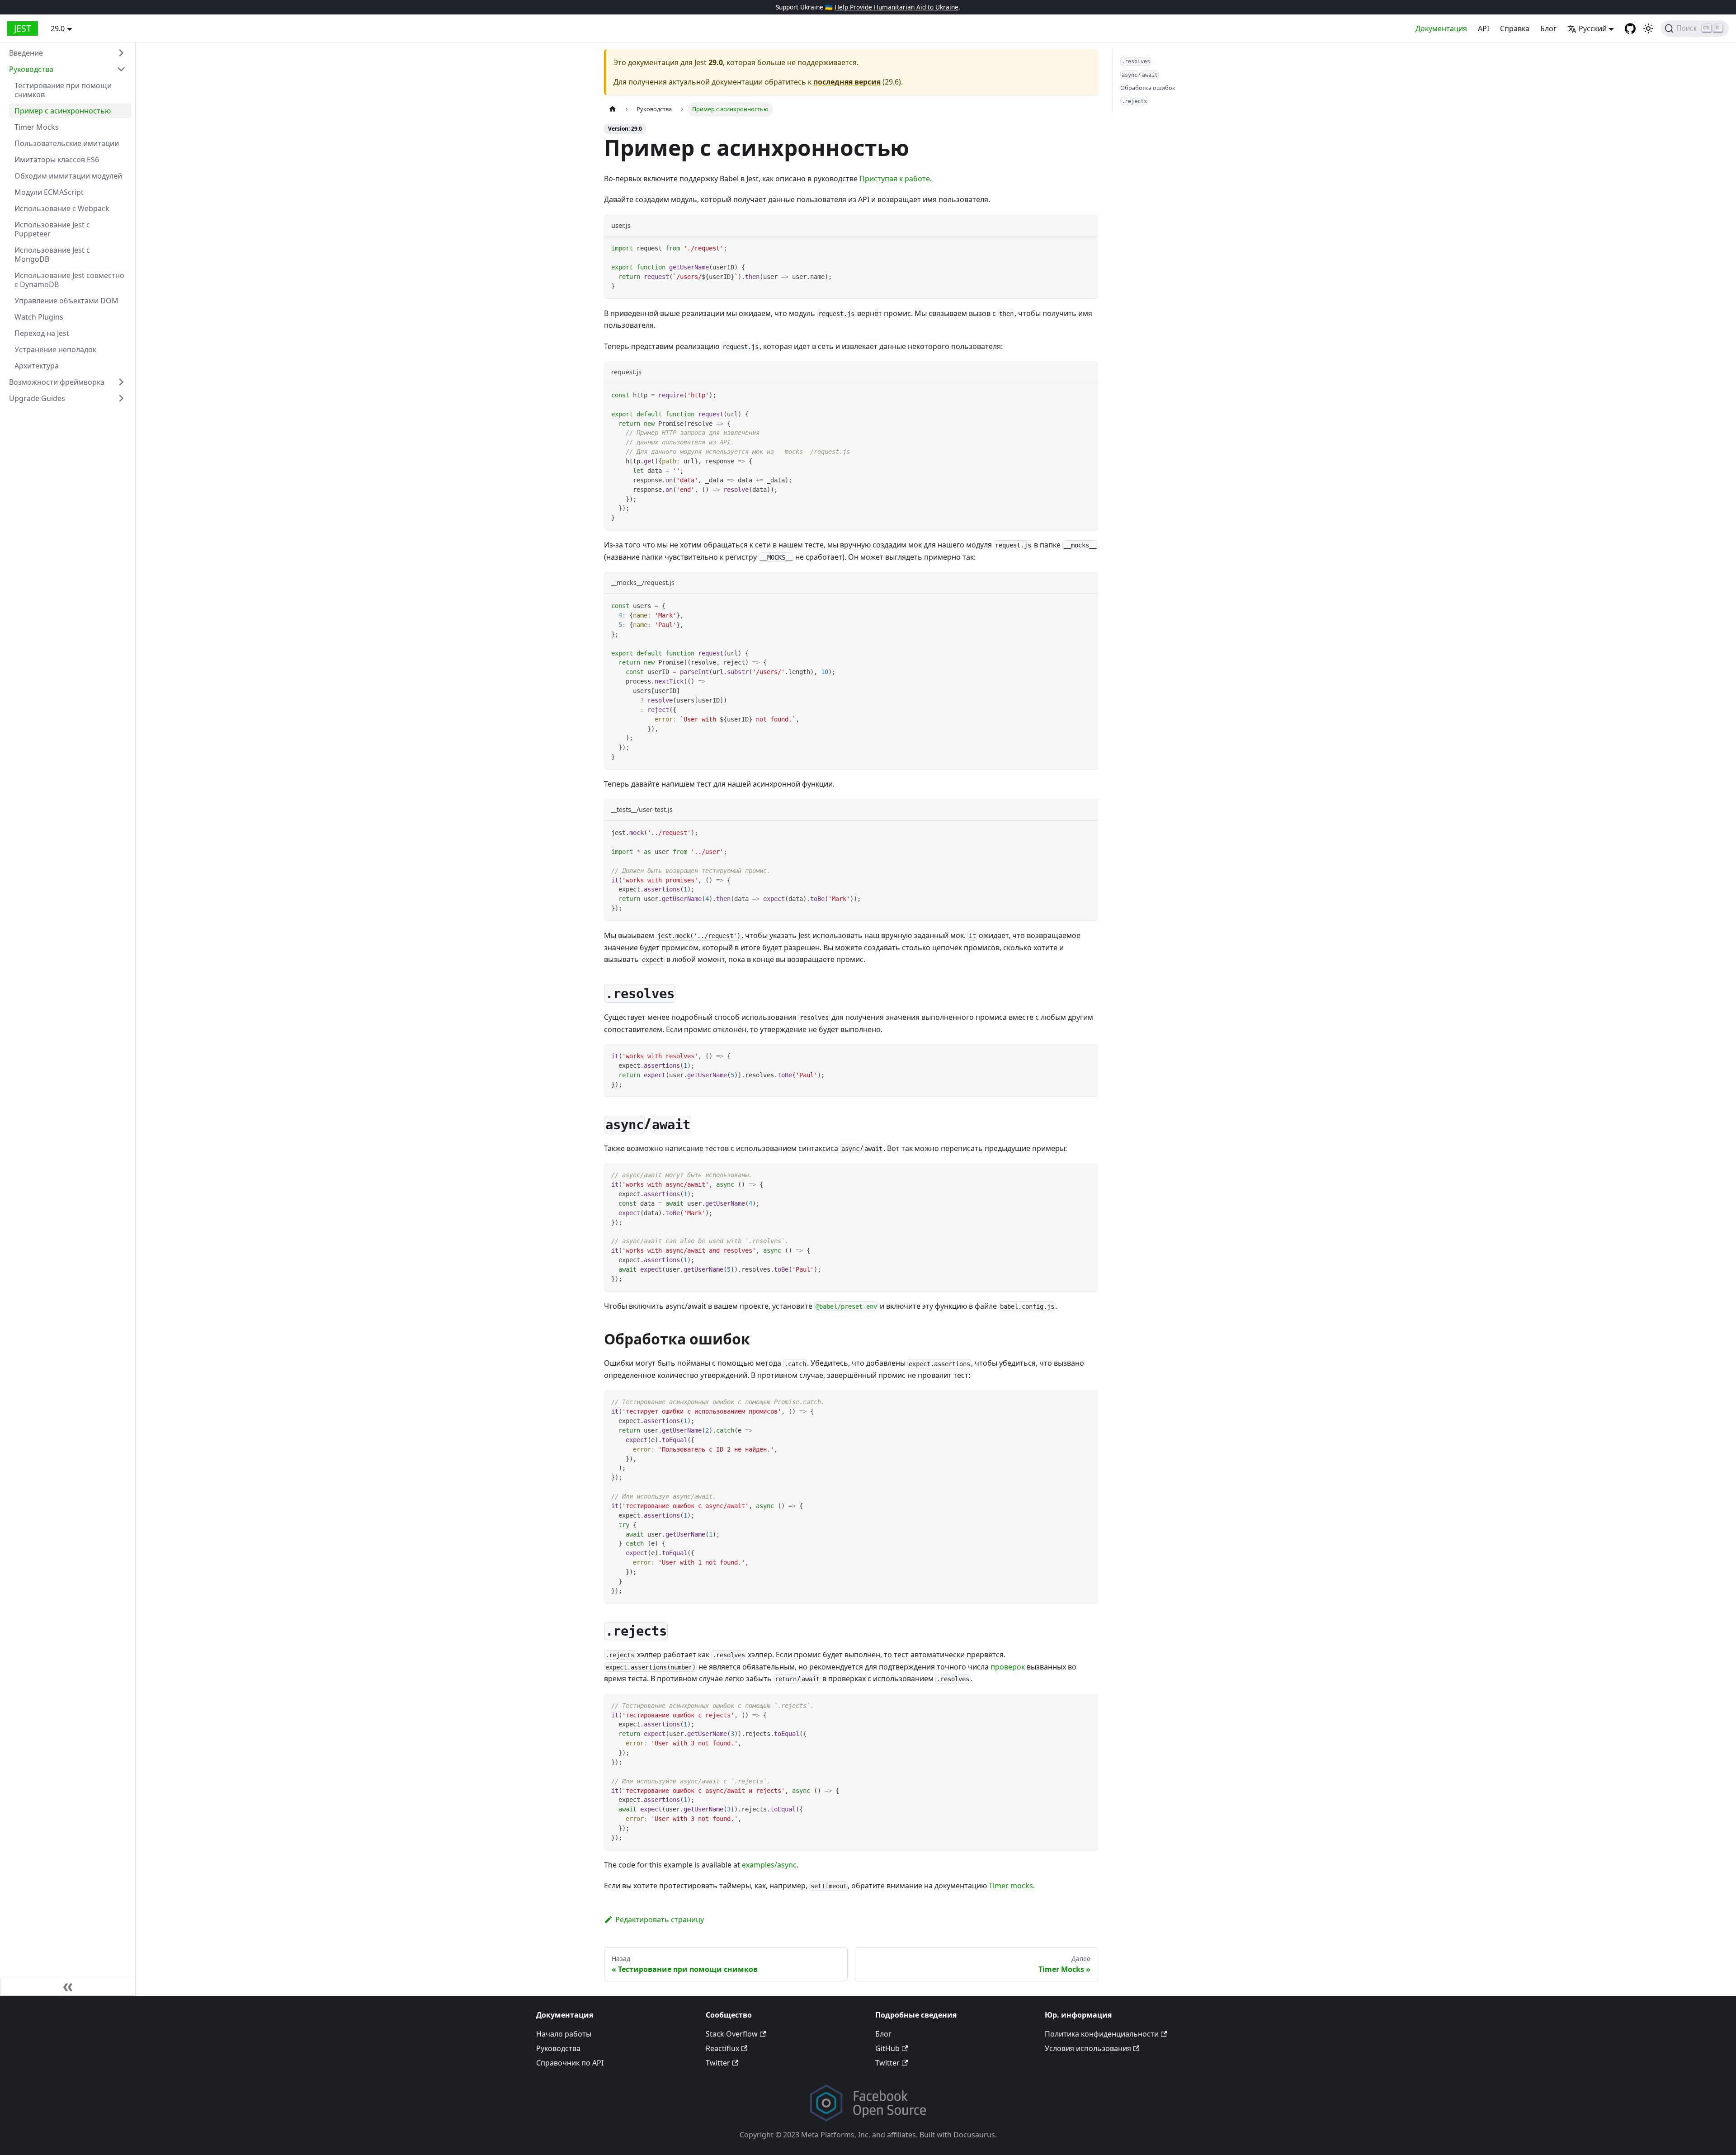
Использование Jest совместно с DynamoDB (69, 280)
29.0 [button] (58, 28)
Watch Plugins (39, 317)
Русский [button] (1593, 28)
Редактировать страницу (660, 1919)
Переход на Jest (42, 333)
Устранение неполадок (55, 349)
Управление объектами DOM (66, 301)
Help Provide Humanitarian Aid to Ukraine (896, 7)
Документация (1441, 28)
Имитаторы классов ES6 (57, 160)
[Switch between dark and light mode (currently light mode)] (1648, 28)
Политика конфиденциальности (1102, 2034)
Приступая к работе (895, 179)
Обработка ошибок (1148, 88)
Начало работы (564, 2034)
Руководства (31, 69)
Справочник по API (570, 2063)
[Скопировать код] (1087, 248)
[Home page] (613, 109)
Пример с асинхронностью (63, 111)
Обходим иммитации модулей (68, 176)
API (1484, 28)
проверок (1008, 1667)
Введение (26, 53)
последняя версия (847, 82)
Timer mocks (1011, 1886)
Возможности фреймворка (57, 382)
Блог (1548, 28)
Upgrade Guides (37, 398)
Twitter (718, 2063)
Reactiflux (722, 2048)
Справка (1515, 28)
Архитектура (37, 366)
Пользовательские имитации (67, 143)
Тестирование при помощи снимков (63, 90)
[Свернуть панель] (68, 1987)
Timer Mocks (37, 127)
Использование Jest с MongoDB (52, 255)
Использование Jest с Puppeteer (52, 229)
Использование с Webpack (62, 208)
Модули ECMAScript (49, 192)
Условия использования (1088, 2048)
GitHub (887, 2048)
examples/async (769, 1865)
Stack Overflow (732, 2034)
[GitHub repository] (1630, 28)
